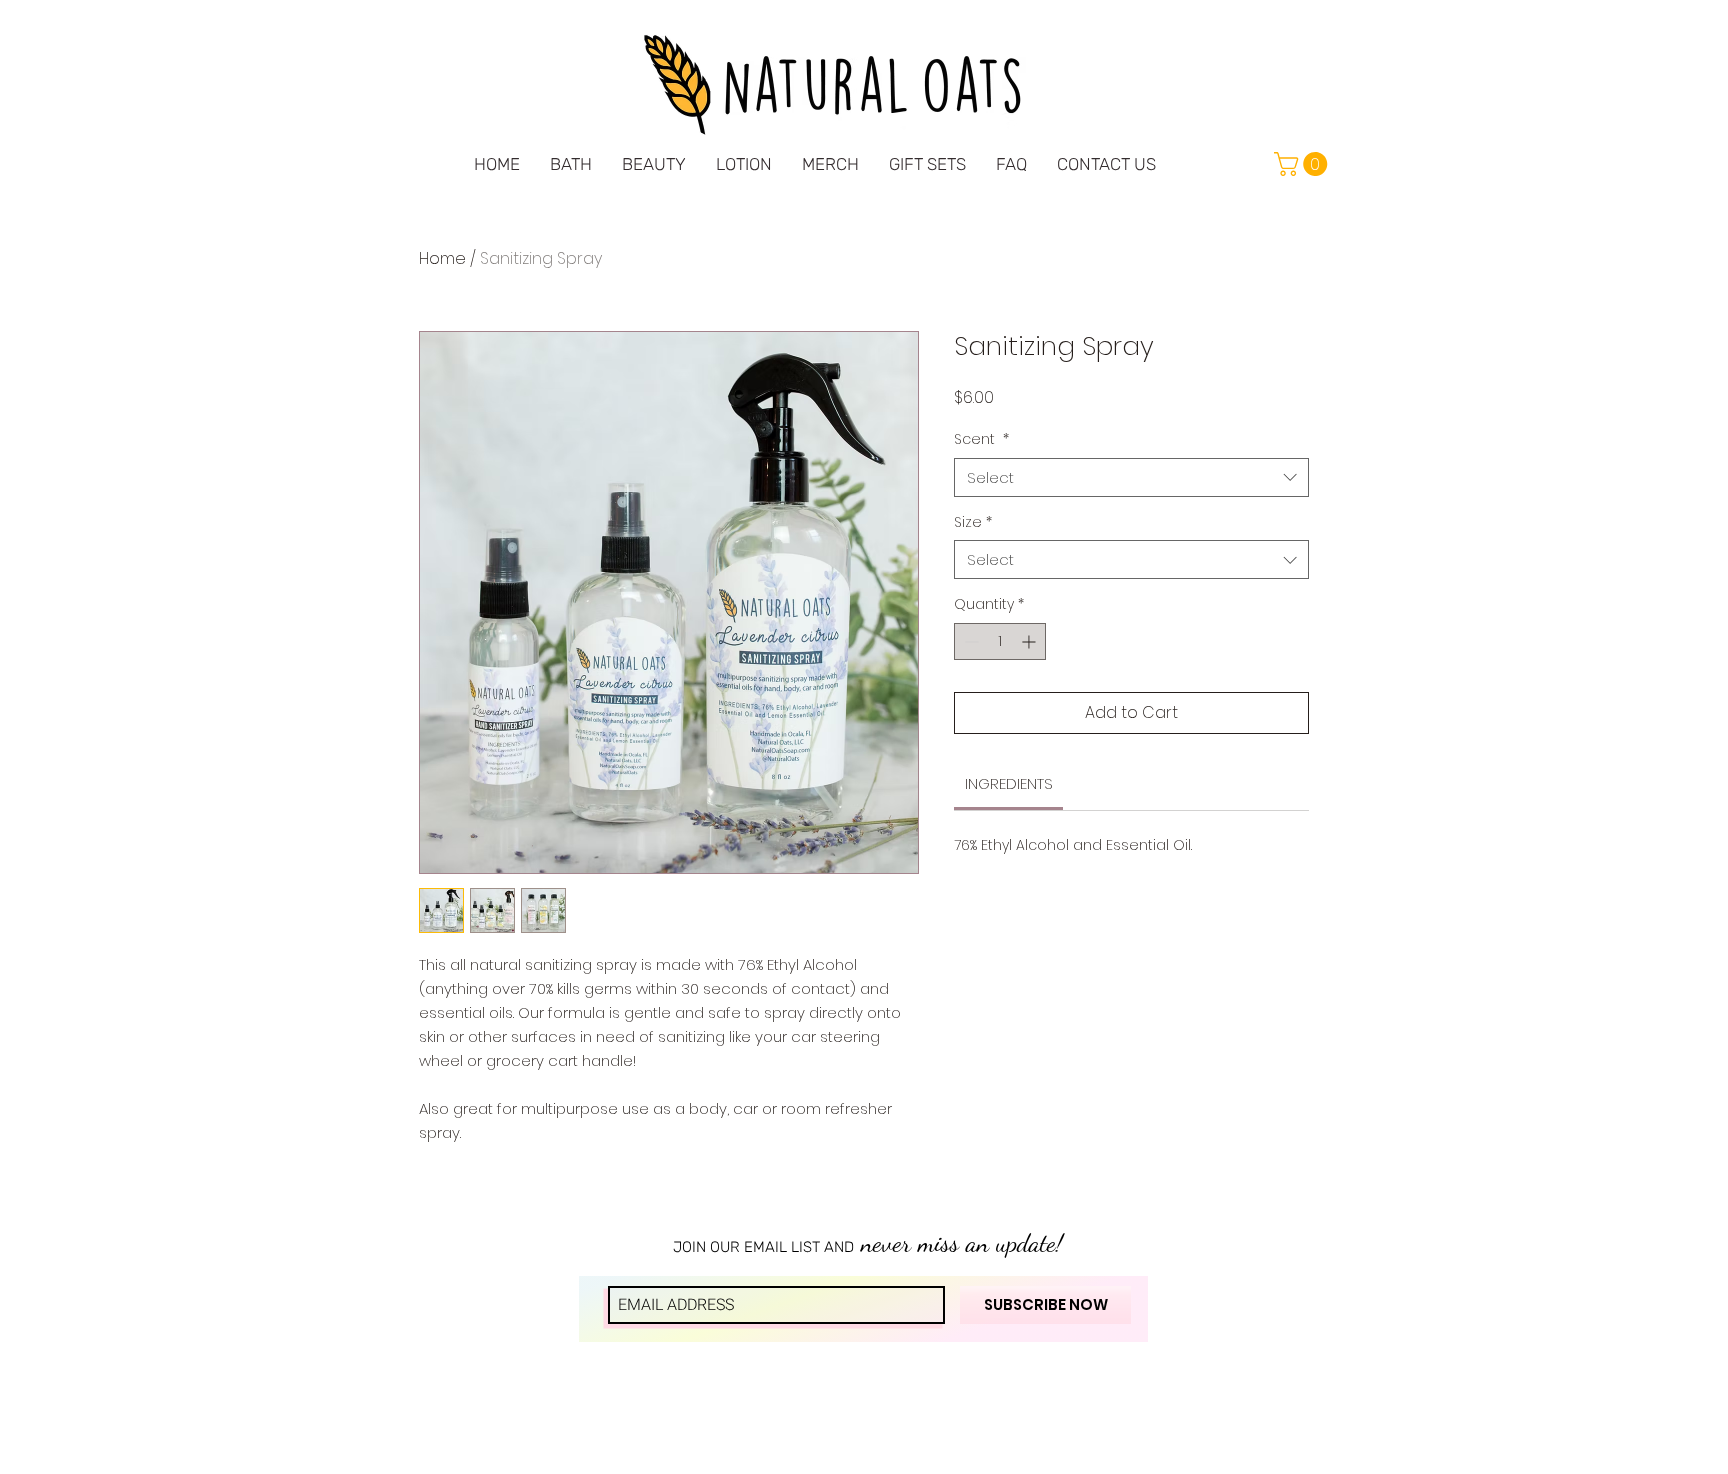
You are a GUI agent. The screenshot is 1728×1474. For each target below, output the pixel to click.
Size (973, 522)
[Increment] (1030, 641)
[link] (1303, 164)
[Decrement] (969, 641)
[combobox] (1131, 477)
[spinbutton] (1000, 641)
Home (442, 258)
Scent (981, 439)
